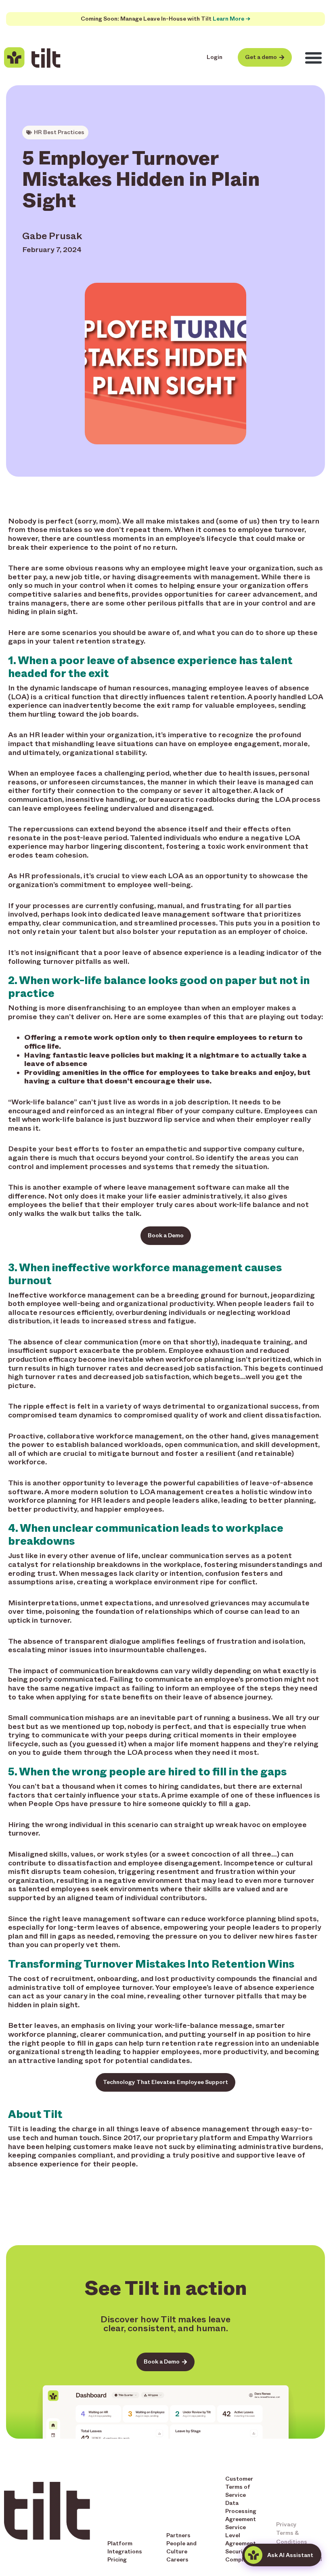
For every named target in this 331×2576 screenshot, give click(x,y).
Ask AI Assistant (290, 2555)
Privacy (286, 2524)
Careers (177, 2560)
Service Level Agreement (241, 2535)
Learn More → (231, 19)
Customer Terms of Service (239, 2487)
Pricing (117, 2560)
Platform (120, 2543)
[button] (314, 58)
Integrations (125, 2552)
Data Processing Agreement (241, 2511)
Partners (178, 2535)
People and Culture (181, 2548)
